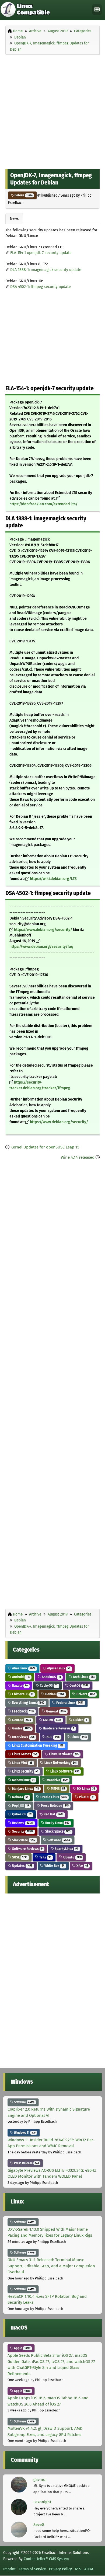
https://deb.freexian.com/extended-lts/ (43, 504)
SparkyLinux (66, 1849)
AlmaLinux (23, 1668)
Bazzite (20, 1685)
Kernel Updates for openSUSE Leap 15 (45, 1147)
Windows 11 (24, 2133)
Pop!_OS (20, 1806)
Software (58, 1840)
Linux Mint (22, 1763)
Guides (80, 1720)
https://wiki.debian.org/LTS (53, 879)
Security (22, 1831)
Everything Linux (28, 1703)
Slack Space (57, 1831)
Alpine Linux (58, 1668)
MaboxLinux (23, 1780)
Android (20, 1677)
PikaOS (86, 1797)
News (14, 218)
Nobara (20, 1797)
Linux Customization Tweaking (37, 1745)
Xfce (82, 1866)
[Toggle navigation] (97, 10)
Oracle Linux (53, 1797)
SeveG (39, 2525)
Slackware (23, 1840)
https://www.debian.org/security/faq (41, 947)
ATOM (89, 2569)
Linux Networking (60, 1763)
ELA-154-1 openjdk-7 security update (41, 253)
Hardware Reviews (58, 1728)
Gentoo (21, 1720)
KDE (53, 1737)
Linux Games (24, 1754)
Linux (79, 1737)
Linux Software (64, 1771)
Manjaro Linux (25, 1789)
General (55, 1711)
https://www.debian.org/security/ (43, 930)
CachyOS (48, 1685)
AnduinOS (51, 1677)
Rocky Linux (57, 1823)
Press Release (54, 1806)
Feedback (23, 1711)
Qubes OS (21, 1814)
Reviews (22, 1823)
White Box (54, 1866)
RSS (78, 2569)
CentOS (78, 1685)
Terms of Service (32, 2569)
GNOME (52, 1720)
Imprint (9, 2569)
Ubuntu (72, 1857)
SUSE (19, 1857)
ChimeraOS (22, 1694)
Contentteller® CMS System (46, 2559)
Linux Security (25, 1771)
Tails (45, 1857)
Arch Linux (83, 1677)
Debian (23, 195)
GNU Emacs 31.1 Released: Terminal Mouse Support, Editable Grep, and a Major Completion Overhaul (51, 2266)
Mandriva (57, 1780)
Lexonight (42, 2502)
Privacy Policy (60, 2569)
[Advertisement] (52, 111)
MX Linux (86, 1789)
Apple (22, 2348)
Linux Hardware (63, 1754)
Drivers (85, 1694)
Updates (22, 1866)
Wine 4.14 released (78, 1157)
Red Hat (53, 1814)
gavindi (40, 2480)
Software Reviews (27, 1849)
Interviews (23, 1737)
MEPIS (57, 1789)
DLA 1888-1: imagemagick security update (46, 270)
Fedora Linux (69, 1703)
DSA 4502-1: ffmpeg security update (41, 287)
